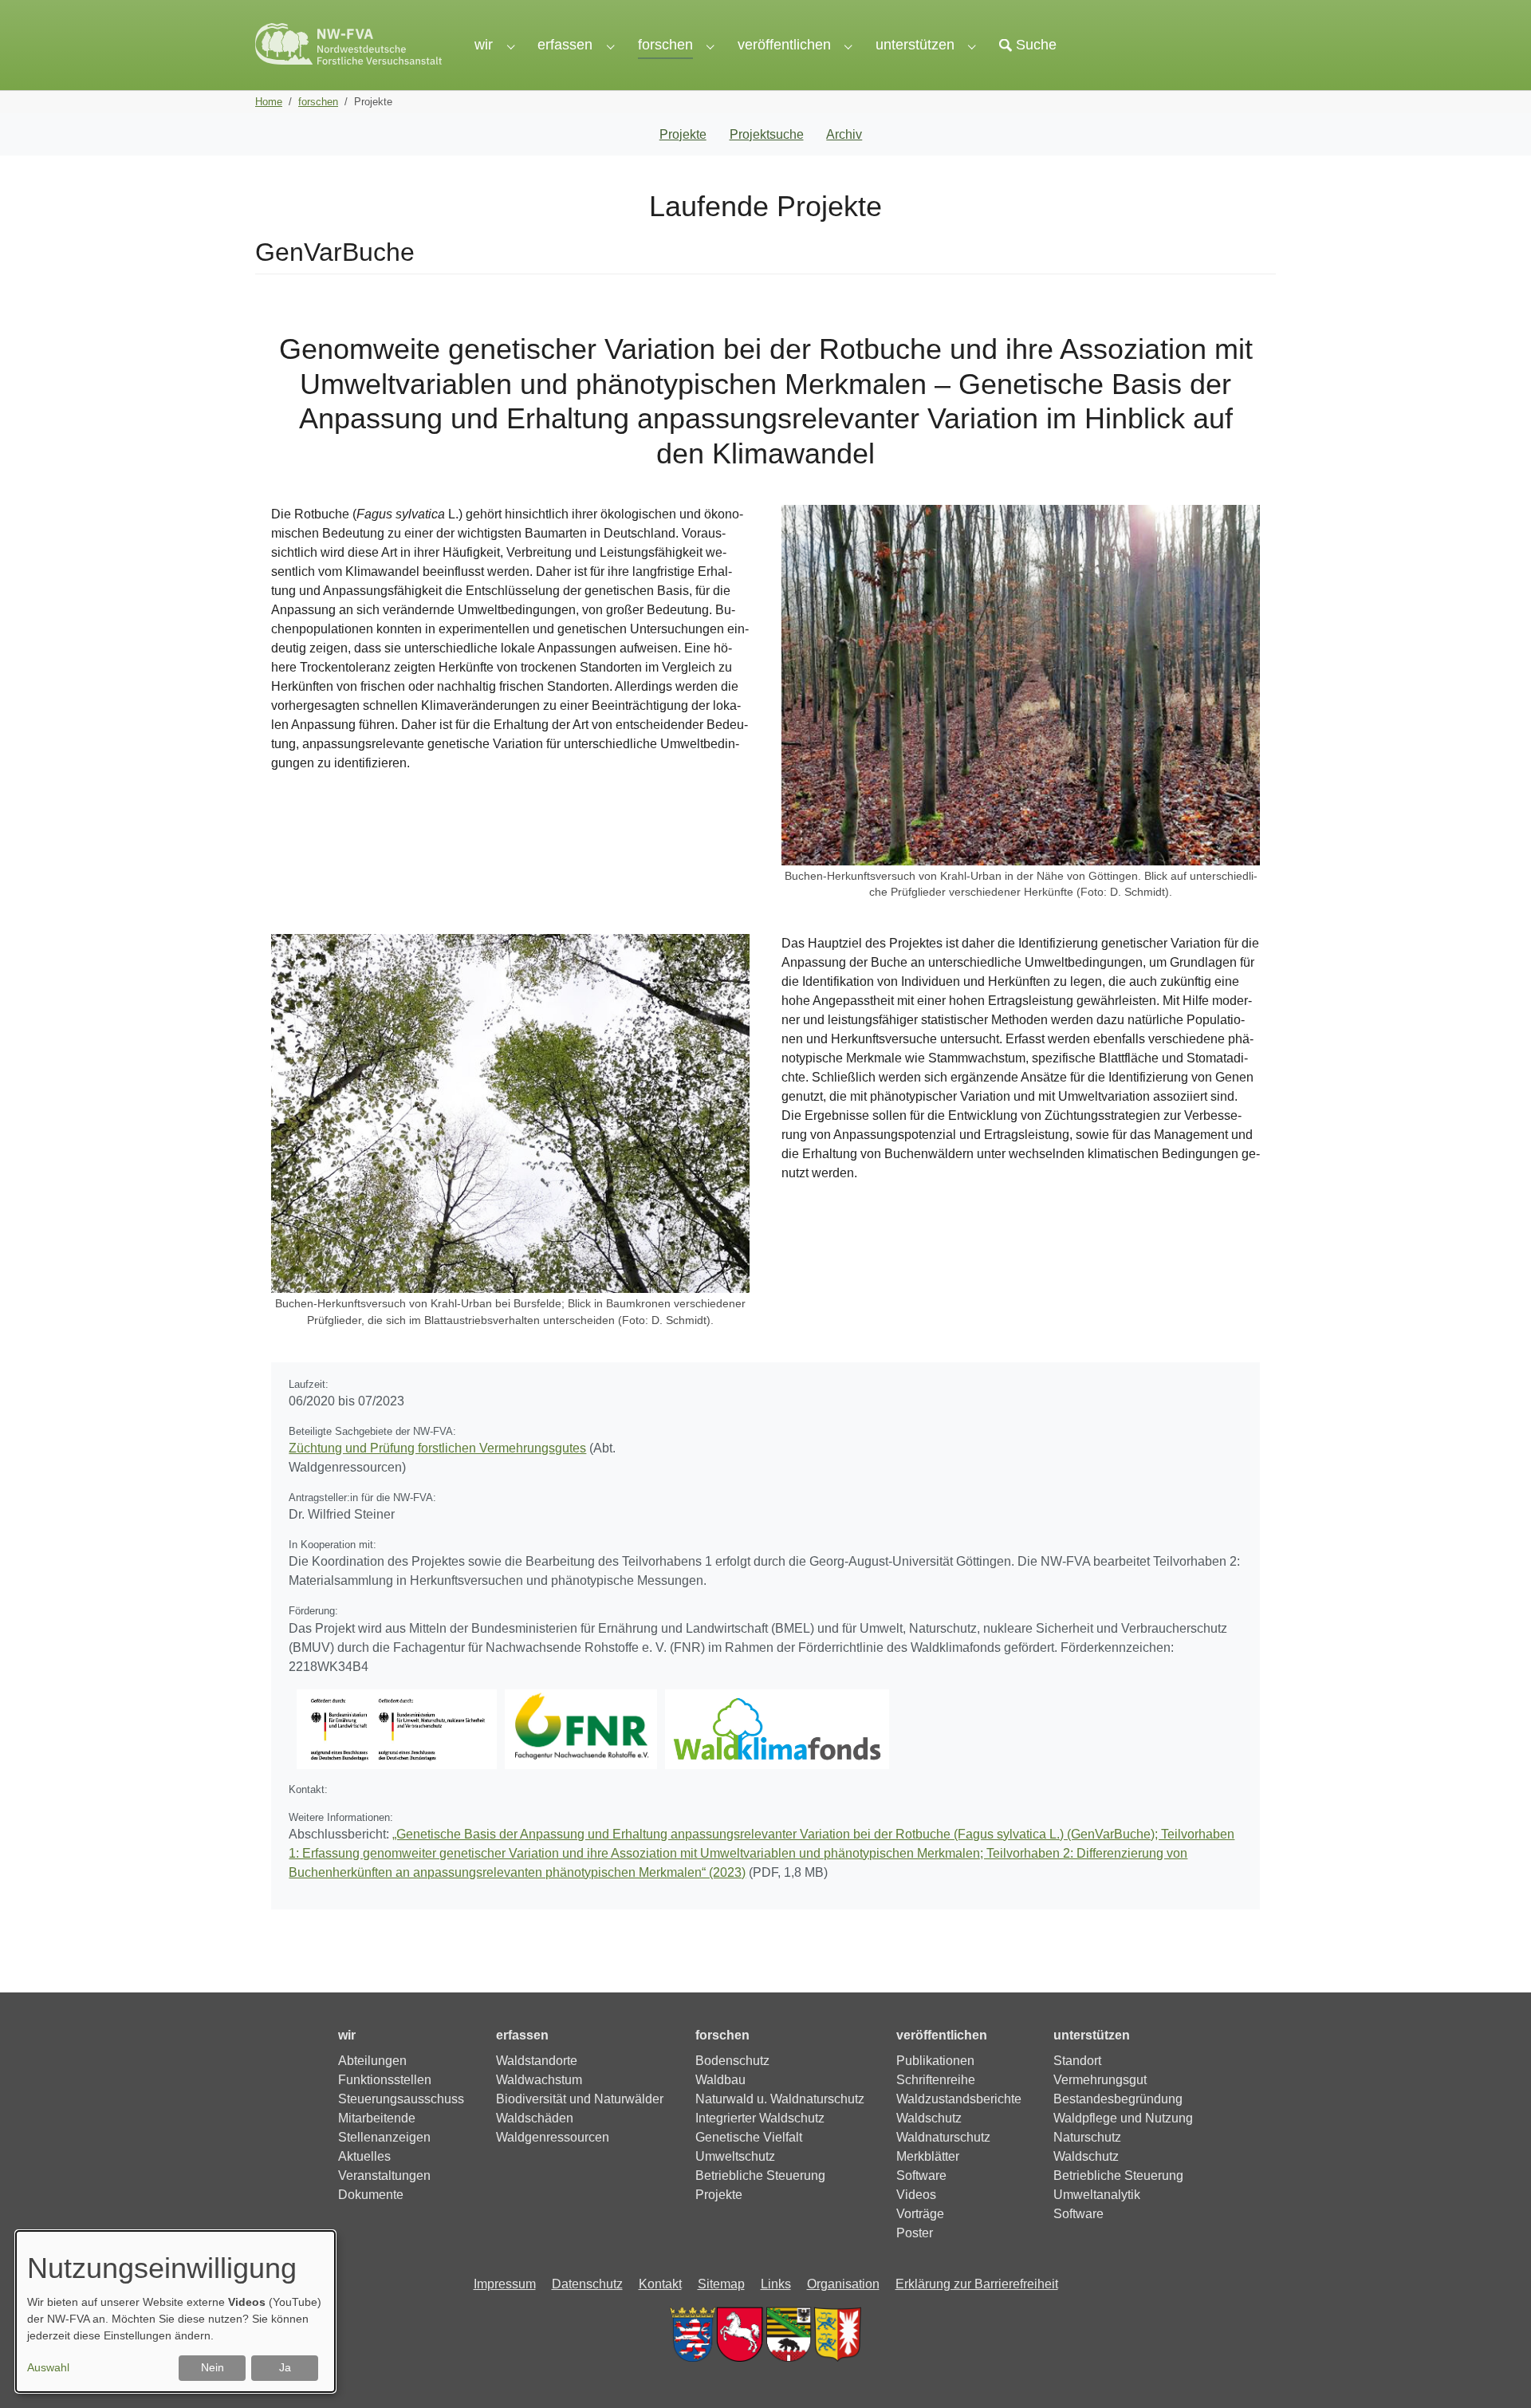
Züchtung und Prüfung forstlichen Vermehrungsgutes (437, 1448)
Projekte (683, 134)
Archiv (844, 134)
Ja (285, 2367)
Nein (213, 2367)
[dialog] (175, 2311)
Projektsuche (767, 134)
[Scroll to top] (1496, 2373)
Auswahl (48, 2367)
